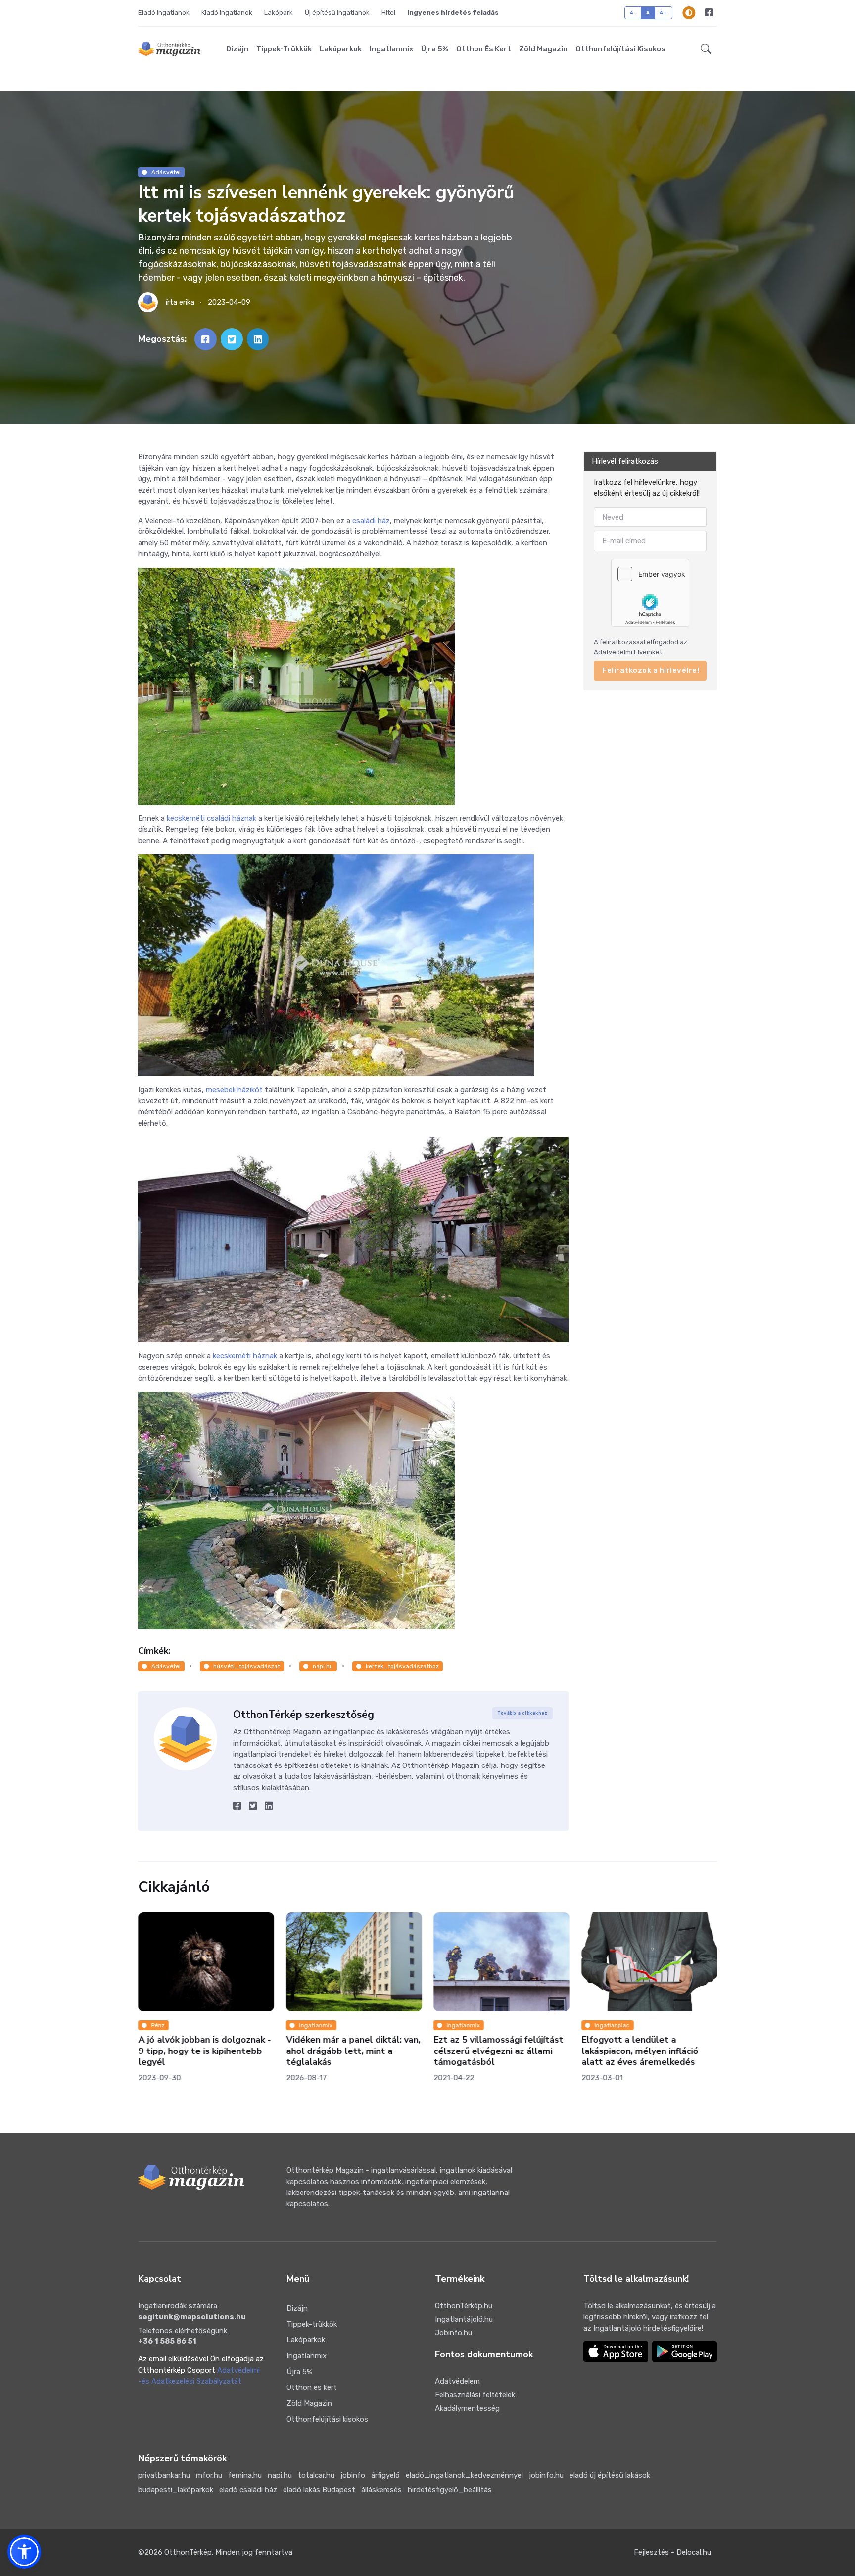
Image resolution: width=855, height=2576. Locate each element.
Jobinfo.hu (453, 2333)
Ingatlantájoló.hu (464, 2319)
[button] (706, 49)
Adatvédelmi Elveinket (628, 652)
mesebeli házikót (234, 1090)
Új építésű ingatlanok (337, 13)
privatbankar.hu (164, 2475)
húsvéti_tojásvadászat (247, 1666)
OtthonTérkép (188, 2552)
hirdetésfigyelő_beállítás (450, 2490)
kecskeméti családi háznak (212, 818)
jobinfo (353, 2475)
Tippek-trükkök (284, 49)
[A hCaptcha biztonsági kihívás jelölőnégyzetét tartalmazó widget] (650, 593)
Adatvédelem (457, 2381)
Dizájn (237, 49)
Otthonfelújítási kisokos (620, 49)
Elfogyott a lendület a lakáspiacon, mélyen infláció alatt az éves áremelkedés (493, 2051)
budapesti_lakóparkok (176, 2490)
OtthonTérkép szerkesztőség (304, 1715)
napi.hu (323, 1666)
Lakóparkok (341, 49)
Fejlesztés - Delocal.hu (672, 2552)
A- (633, 13)
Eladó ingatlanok (164, 13)
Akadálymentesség (467, 2408)
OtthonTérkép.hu (464, 2306)
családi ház (371, 521)
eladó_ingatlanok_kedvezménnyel (464, 2475)
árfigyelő (385, 2475)
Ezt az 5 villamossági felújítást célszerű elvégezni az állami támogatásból (351, 2051)
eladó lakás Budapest (319, 2490)
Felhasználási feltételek (475, 2395)
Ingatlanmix (391, 49)
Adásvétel (166, 172)
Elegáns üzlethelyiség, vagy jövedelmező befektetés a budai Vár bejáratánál (640, 1985)
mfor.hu (209, 2475)
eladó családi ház (248, 2490)
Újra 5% (435, 49)
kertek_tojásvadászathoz (402, 1666)
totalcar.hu (316, 2475)
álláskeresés (381, 2490)
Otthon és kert (484, 49)
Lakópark (279, 13)
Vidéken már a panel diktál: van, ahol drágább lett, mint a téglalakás (206, 2051)
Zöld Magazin (543, 49)
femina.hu (245, 2475)
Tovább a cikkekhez (522, 1713)
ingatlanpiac (465, 2025)
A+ (663, 13)
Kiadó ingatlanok (227, 13)
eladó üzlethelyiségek (626, 1959)
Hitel (388, 13)
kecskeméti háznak (245, 1356)
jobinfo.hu (546, 2475)
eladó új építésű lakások (610, 2475)
